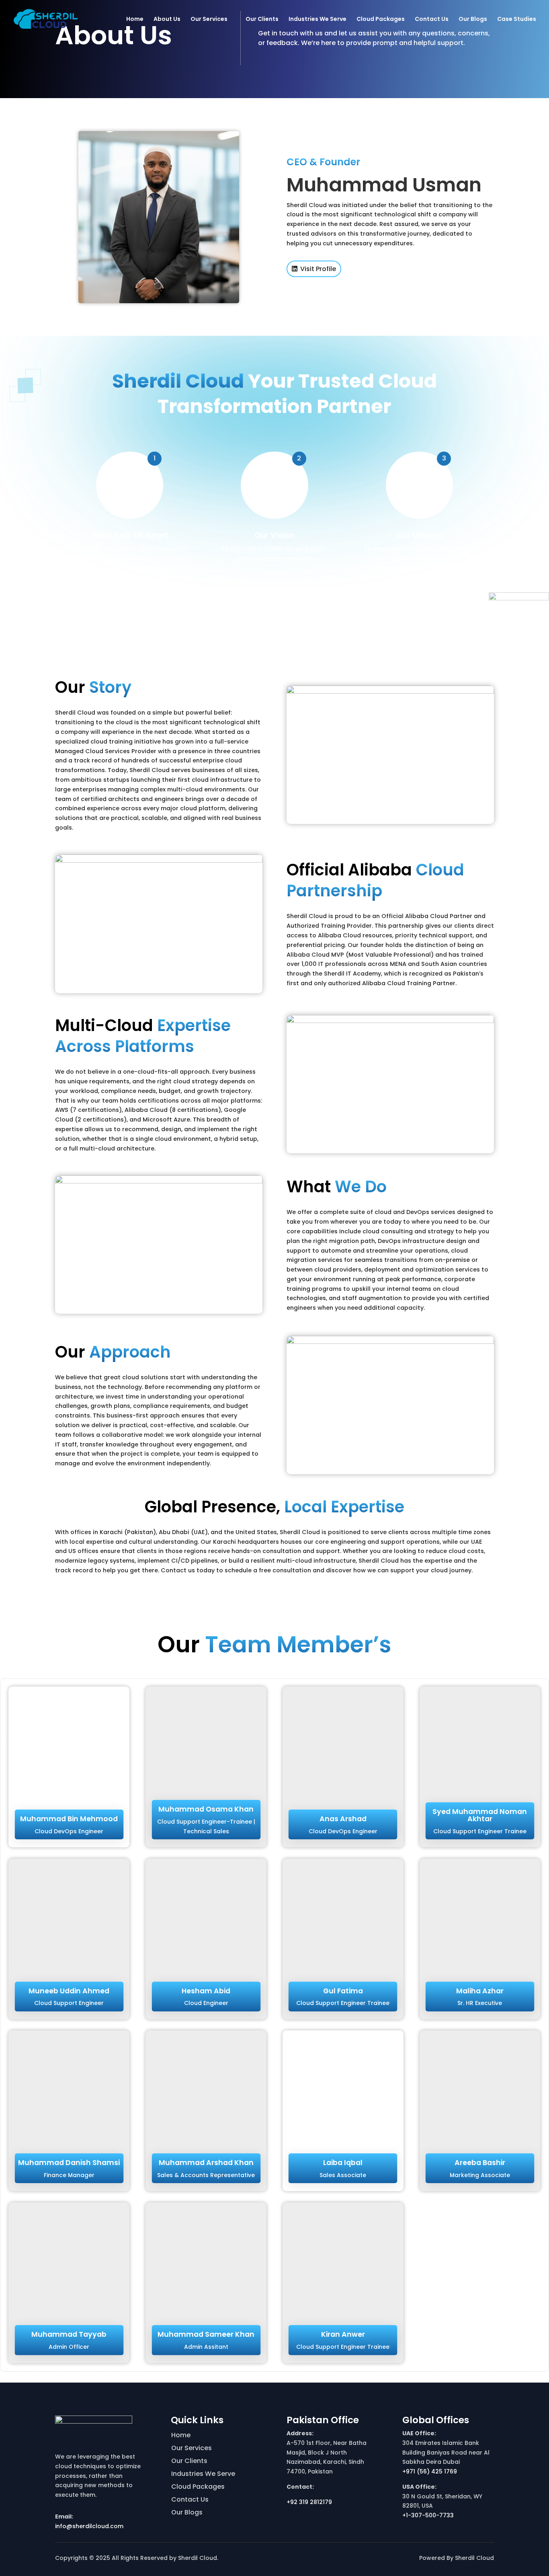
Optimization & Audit (90, 124)
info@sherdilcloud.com (89, 2526)
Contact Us (432, 20)
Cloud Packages (381, 20)
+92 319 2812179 (309, 2502)
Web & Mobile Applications (203, 77)
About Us (167, 20)
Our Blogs (473, 20)
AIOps (280, 89)
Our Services (209, 20)
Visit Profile (318, 269)
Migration (76, 100)
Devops (282, 77)
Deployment (79, 112)
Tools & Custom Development (188, 104)
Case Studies (517, 20)
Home (135, 20)
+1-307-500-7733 (428, 2515)
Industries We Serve (318, 20)
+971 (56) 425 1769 (430, 2471)
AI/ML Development (193, 89)
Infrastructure (82, 89)
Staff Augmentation (404, 100)
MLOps (281, 100)
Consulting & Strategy (92, 77)
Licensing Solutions (401, 77)
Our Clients (262, 20)
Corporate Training (402, 89)
